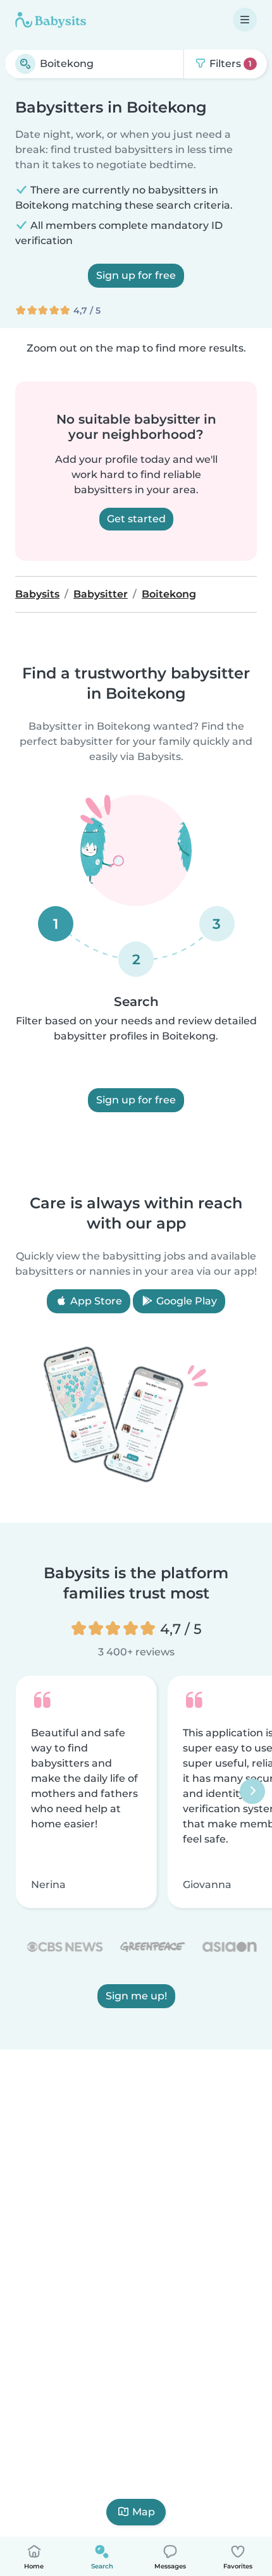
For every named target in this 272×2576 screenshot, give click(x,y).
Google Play (185, 1301)
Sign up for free (136, 275)
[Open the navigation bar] (245, 20)
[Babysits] (51, 20)
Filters (229, 64)
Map (144, 2512)
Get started (136, 519)
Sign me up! (136, 1996)
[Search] (25, 64)
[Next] (252, 1792)
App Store (95, 1301)
